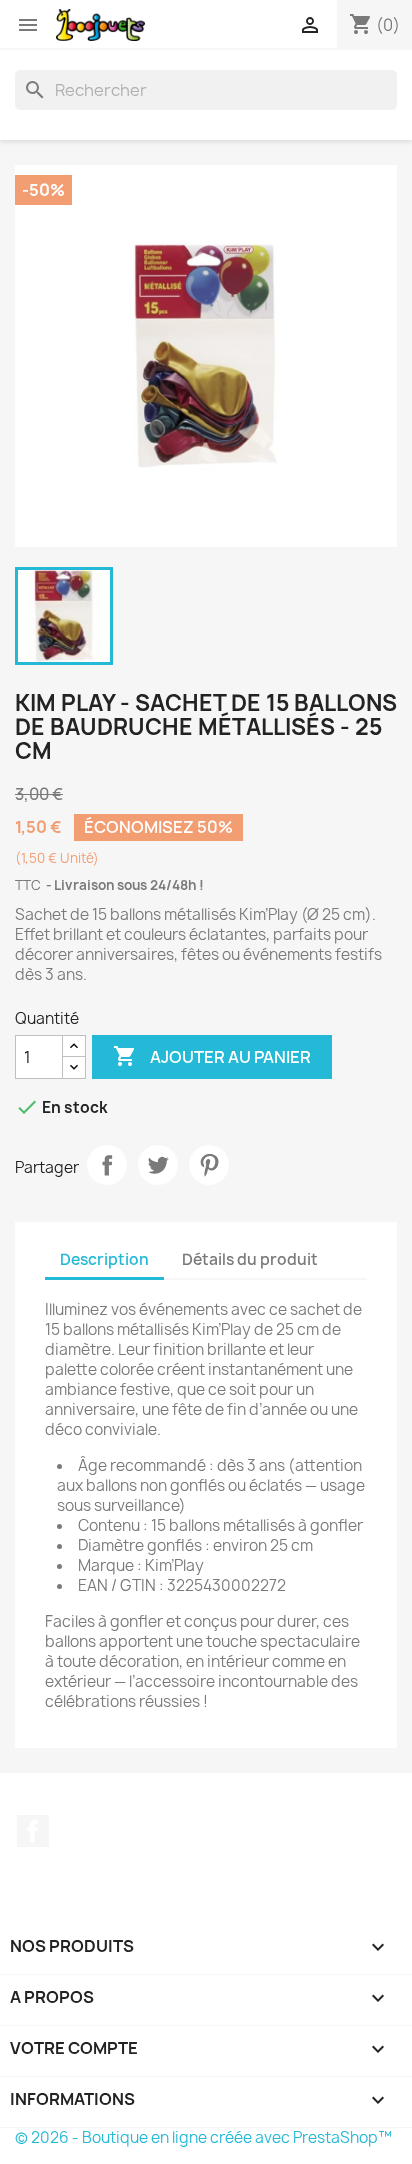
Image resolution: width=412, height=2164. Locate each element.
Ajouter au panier (212, 1056)
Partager (107, 1165)
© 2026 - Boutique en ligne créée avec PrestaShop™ (203, 2137)
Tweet (158, 1165)
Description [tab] (104, 1259)
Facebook (33, 1831)
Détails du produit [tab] (250, 1259)
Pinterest (209, 1165)
